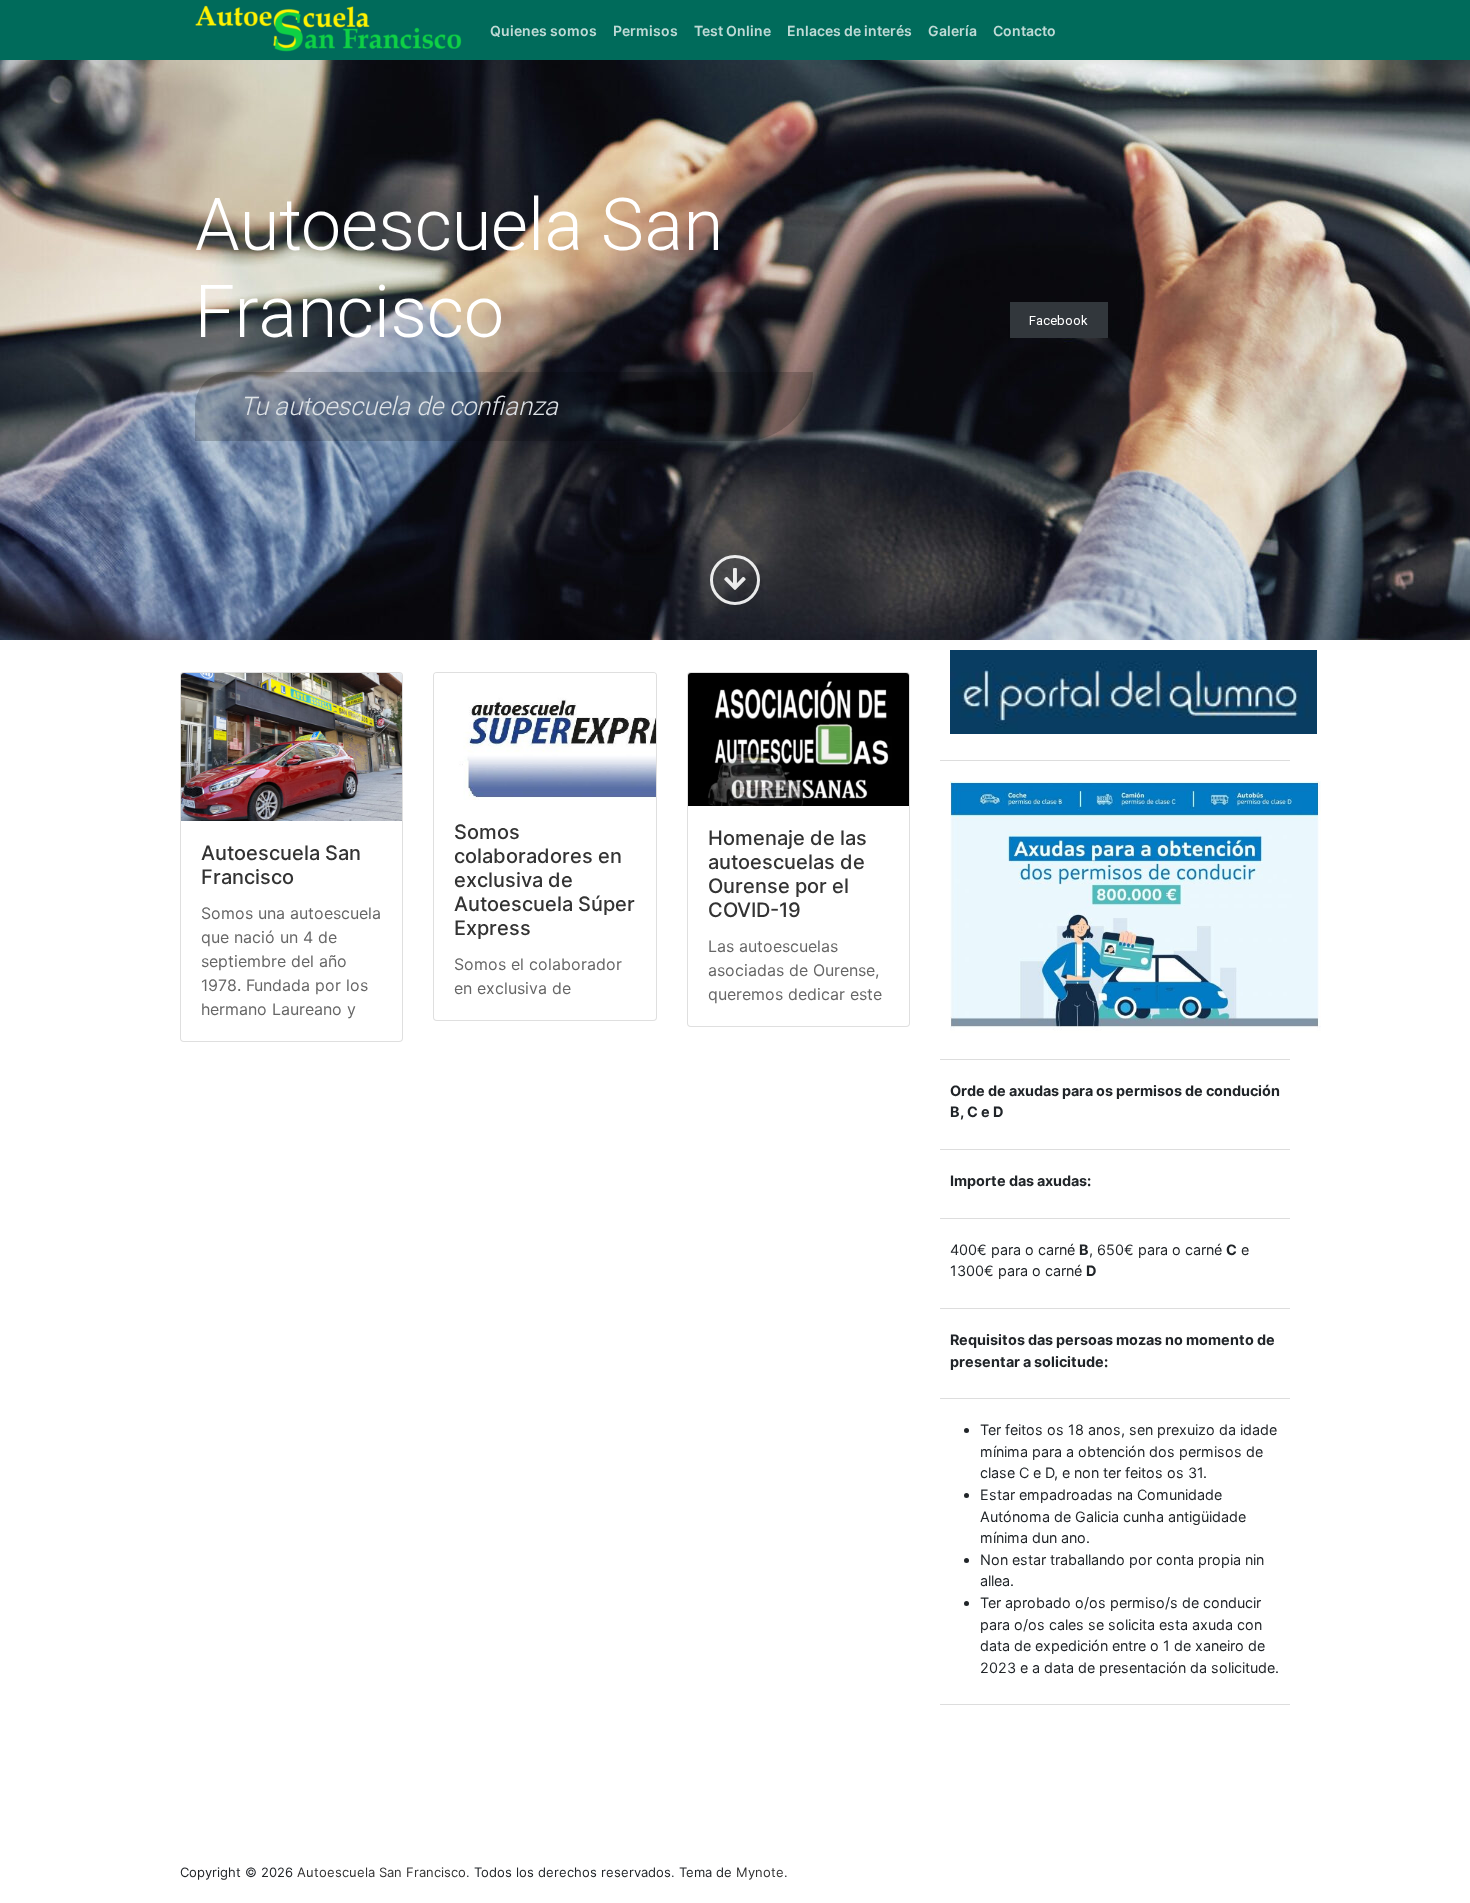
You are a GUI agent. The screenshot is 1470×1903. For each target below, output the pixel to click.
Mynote (760, 1872)
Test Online (732, 30)
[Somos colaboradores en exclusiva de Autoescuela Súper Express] (544, 736)
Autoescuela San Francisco (281, 865)
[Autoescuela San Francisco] (291, 747)
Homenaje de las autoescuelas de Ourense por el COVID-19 (787, 874)
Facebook (1058, 319)
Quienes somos (543, 30)
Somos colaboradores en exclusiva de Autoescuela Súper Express (544, 880)
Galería (952, 30)
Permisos (645, 30)
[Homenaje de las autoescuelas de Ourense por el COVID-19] (798, 739)
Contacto (1024, 30)
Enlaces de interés (849, 30)
